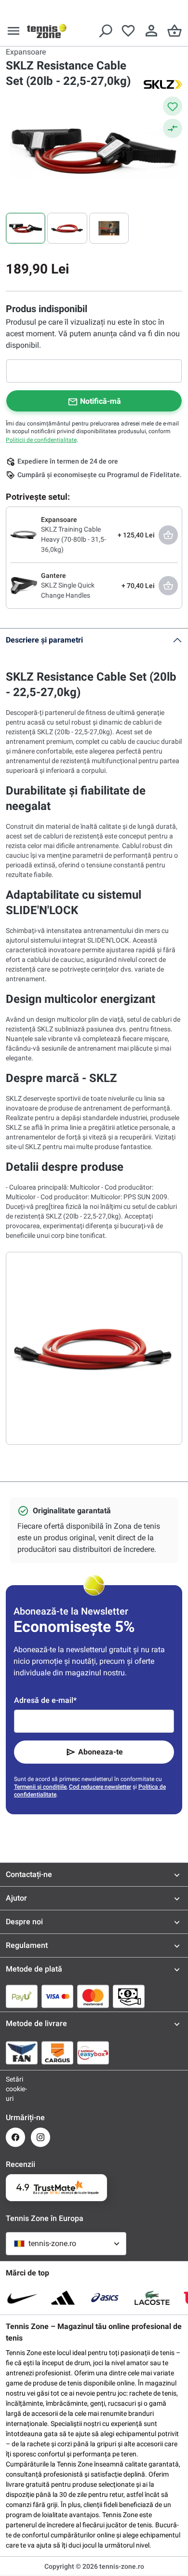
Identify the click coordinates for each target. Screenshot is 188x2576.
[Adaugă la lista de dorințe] (173, 106)
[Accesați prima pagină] (47, 31)
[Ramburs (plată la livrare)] (129, 1996)
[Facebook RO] (15, 2137)
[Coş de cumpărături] (175, 31)
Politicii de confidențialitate (41, 440)
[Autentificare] (151, 31)
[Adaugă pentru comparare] (173, 128)
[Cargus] (57, 2053)
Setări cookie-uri (15, 2089)
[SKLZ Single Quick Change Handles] (24, 585)
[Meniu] (13, 31)
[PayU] (22, 1996)
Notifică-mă (101, 401)
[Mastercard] (93, 1996)
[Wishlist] (128, 31)
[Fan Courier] (22, 2053)
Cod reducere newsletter (100, 1787)
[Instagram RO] (40, 2137)
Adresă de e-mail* (45, 1700)
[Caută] (105, 31)
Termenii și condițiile (40, 1787)
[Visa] (57, 1996)
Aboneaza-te (101, 1752)
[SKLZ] (163, 84)
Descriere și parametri (44, 640)
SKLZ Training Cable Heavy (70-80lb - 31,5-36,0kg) (74, 539)
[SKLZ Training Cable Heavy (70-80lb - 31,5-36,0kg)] (24, 534)
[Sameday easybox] (93, 2053)
